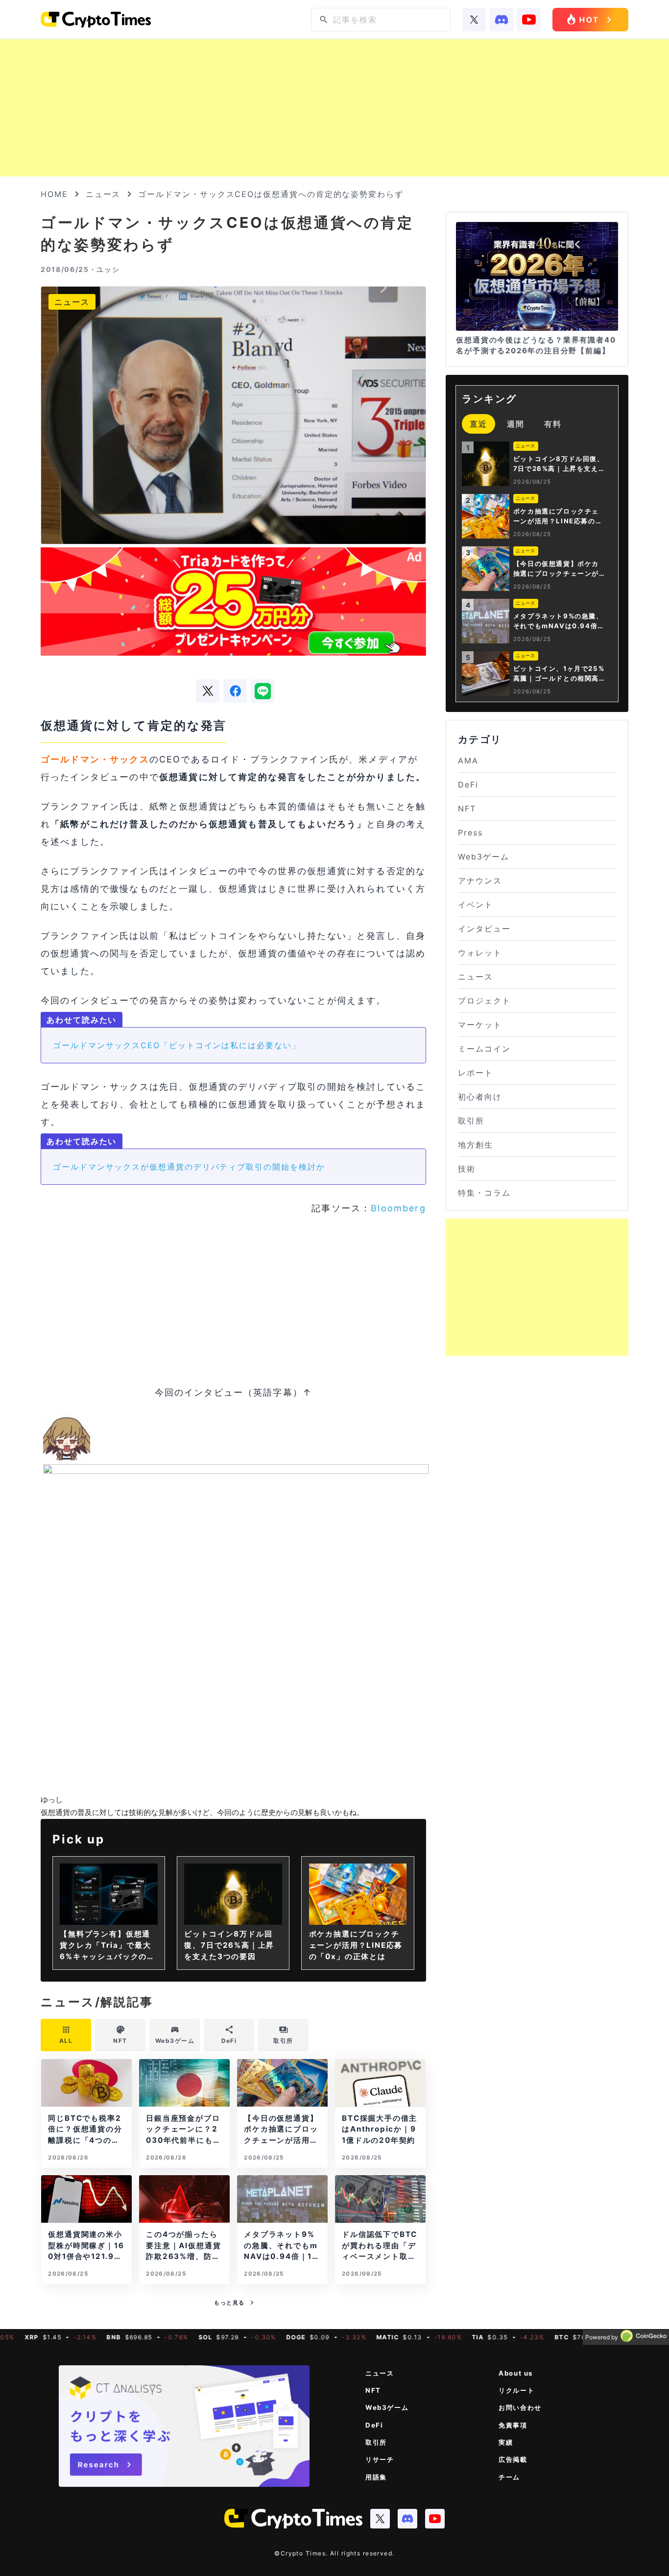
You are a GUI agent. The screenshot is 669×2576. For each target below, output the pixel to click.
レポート (476, 1073)
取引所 (471, 1121)
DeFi (468, 785)
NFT (467, 809)
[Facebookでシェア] (235, 691)
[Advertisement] (334, 108)
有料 (553, 424)
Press (470, 833)
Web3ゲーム (483, 857)
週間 (516, 424)
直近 (478, 424)
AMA (468, 761)
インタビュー (484, 929)
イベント (476, 905)
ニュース (103, 194)
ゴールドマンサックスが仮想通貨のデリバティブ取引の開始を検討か (189, 1167)
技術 (467, 1169)
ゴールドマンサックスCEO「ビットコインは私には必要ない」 (177, 1045)
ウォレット (480, 953)
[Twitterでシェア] (208, 691)
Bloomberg (398, 1208)
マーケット (480, 1025)
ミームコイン (484, 1049)
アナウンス (480, 881)
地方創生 (476, 1145)
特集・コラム (484, 1193)
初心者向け (480, 1097)
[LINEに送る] (263, 691)
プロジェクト (484, 1001)
